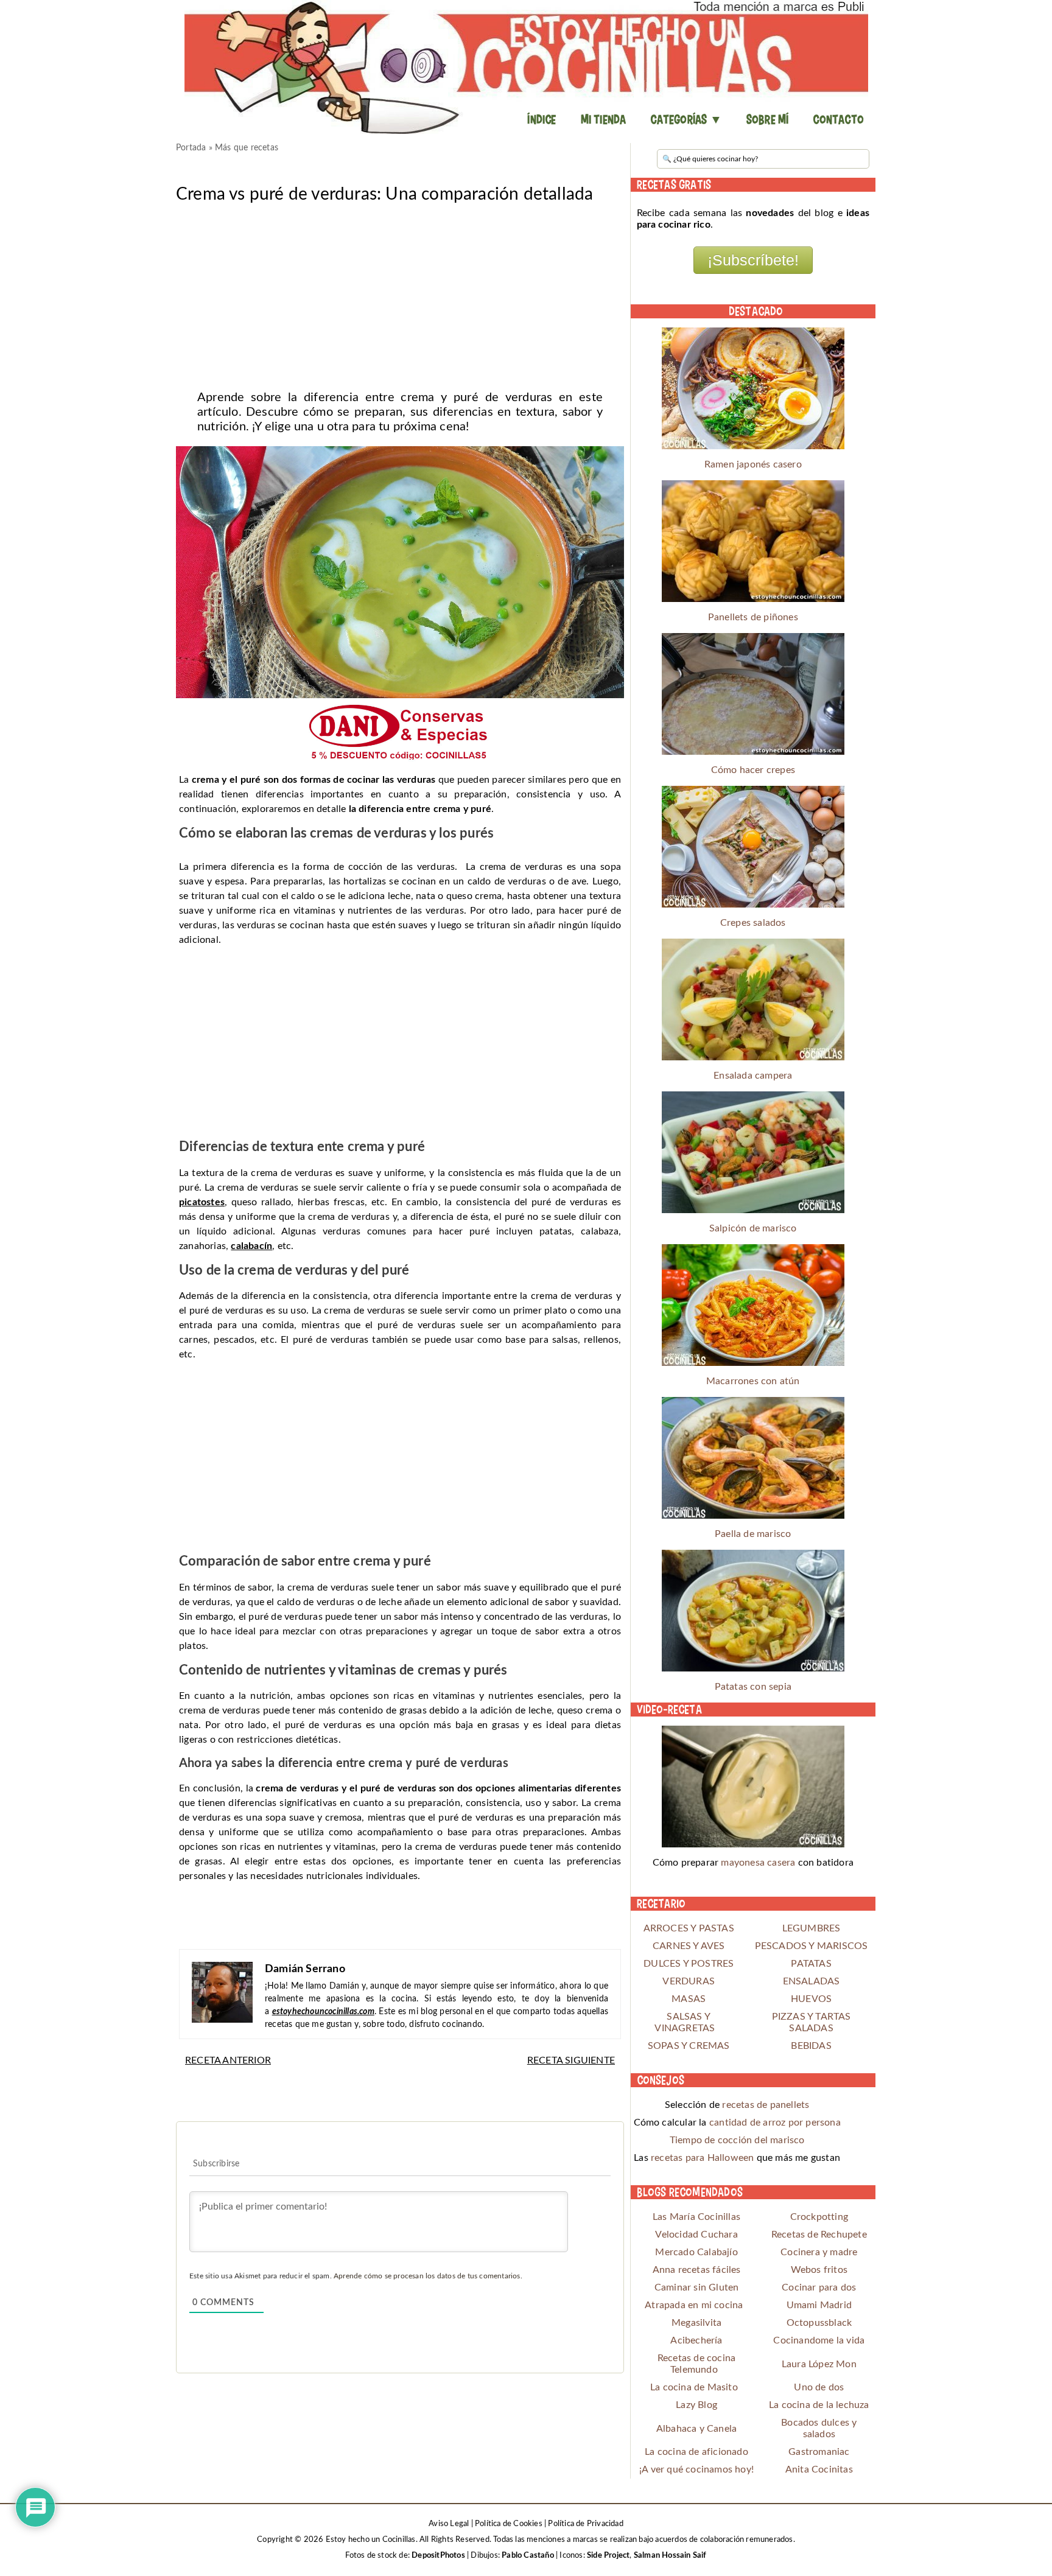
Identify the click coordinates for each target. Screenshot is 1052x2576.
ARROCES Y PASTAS (689, 1928)
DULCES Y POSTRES (689, 1964)
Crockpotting (819, 2217)
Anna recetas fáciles (697, 2270)
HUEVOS (811, 1999)
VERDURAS (689, 1981)
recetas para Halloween (702, 2158)
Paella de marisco (753, 1534)
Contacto (838, 119)
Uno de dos (819, 2387)
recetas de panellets (766, 2105)
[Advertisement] (400, 293)
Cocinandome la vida (819, 2340)
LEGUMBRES (812, 1928)
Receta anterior (228, 2060)
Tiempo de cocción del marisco (737, 2140)
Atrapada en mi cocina (694, 2305)
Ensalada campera (753, 1076)
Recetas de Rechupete (819, 2235)
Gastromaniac (819, 2452)
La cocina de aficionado (696, 2452)
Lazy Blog (696, 2405)
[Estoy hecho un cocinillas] (526, 67)
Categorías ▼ (686, 119)
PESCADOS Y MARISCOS (812, 1946)
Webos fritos (819, 2270)
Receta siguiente (571, 2060)
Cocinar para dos (819, 2287)
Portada (191, 148)
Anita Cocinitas (819, 2469)
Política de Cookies (509, 2524)
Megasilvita (696, 2323)
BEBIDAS (811, 2046)
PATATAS (811, 1964)
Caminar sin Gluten (697, 2287)
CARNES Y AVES (689, 1946)
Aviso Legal (449, 2524)
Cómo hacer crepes (753, 770)
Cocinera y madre (819, 2252)
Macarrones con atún (753, 1381)
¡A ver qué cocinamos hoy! (696, 2469)
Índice (542, 119)
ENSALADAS (812, 1981)
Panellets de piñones (753, 617)
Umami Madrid (819, 2305)
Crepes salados (753, 923)
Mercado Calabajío (696, 2252)
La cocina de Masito (694, 2387)
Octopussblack (819, 2323)
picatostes (202, 1202)
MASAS (689, 1999)
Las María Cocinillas (696, 2217)
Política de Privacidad (585, 2524)
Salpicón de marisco (753, 1228)
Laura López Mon (819, 2364)
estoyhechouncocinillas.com (323, 2012)
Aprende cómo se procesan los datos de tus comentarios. (428, 2276)
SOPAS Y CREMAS (689, 2046)
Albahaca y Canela (696, 2429)
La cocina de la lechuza (819, 2405)
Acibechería (696, 2340)
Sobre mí (768, 119)
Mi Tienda (604, 119)
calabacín (251, 1246)
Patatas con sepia (753, 1687)
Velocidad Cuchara (696, 2235)
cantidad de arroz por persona (775, 2123)
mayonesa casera (758, 1863)
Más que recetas (247, 148)
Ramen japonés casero (753, 464)
